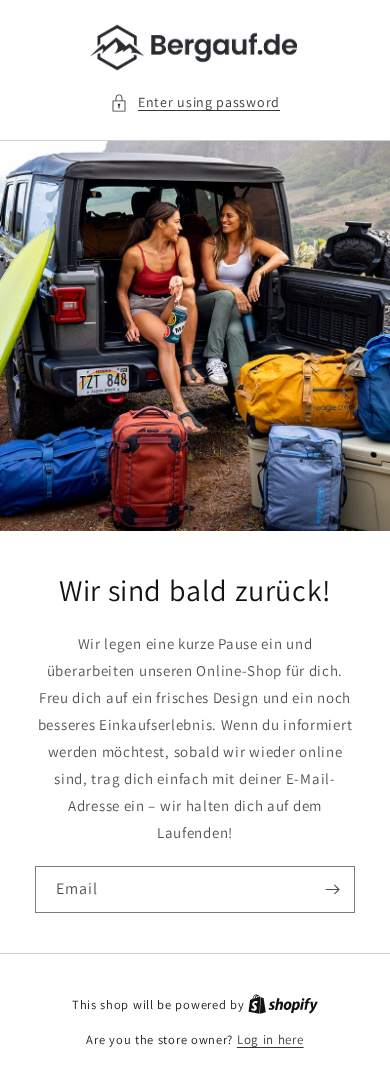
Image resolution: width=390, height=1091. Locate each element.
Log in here (270, 1039)
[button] (195, 102)
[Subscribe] (332, 889)
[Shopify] (283, 1004)
